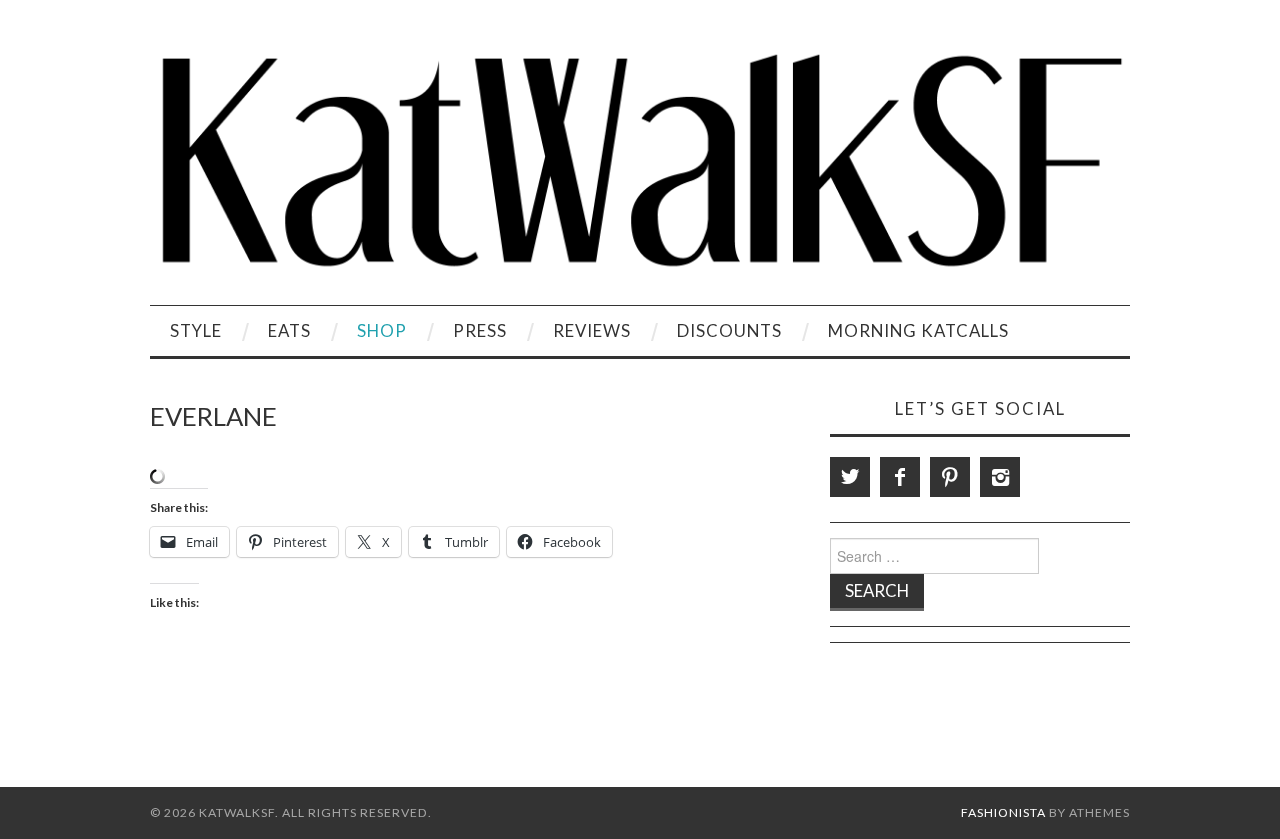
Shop (382, 330)
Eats (289, 330)
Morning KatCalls (918, 330)
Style (196, 330)
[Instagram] (1000, 477)
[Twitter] (850, 477)
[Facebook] (900, 477)
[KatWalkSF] (640, 160)
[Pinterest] (950, 477)
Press (480, 330)
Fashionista (1003, 812)
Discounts (729, 330)
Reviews (592, 330)
